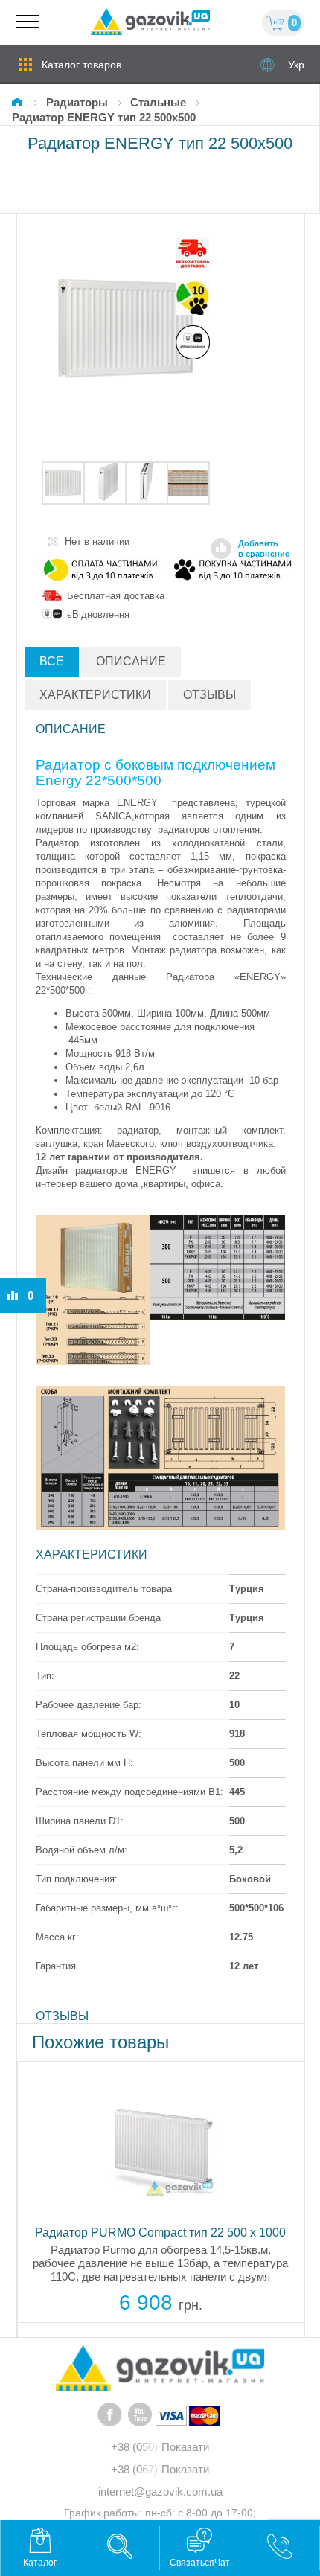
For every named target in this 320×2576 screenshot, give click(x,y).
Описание (131, 661)
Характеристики (95, 695)
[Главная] (19, 102)
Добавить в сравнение (264, 549)
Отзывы (209, 695)
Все (52, 661)
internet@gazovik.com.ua (160, 2492)
